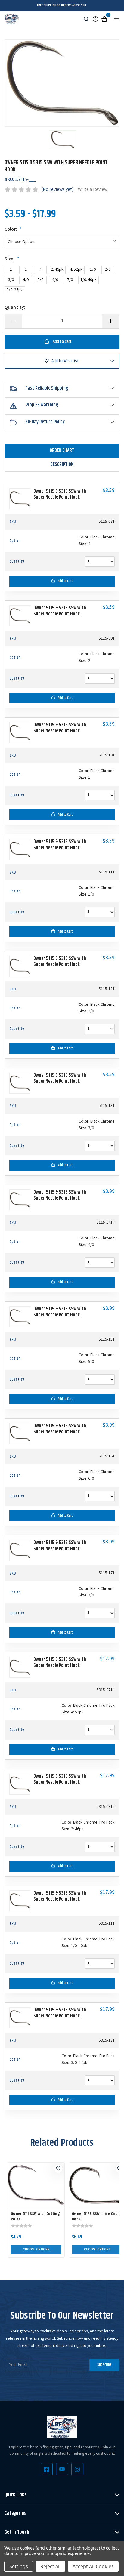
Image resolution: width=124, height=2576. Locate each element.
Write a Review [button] (93, 190)
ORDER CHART (62, 451)
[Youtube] (62, 2469)
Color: (13, 230)
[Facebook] (47, 2469)
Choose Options (36, 2250)
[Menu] (116, 19)
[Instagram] (77, 2469)
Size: (12, 260)
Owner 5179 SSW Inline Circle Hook (96, 2216)
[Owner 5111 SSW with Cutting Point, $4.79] (36, 2185)
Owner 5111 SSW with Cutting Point (35, 2216)
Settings (19, 2566)
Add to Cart (65, 581)
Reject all (50, 2566)
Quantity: (15, 308)
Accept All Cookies (93, 2566)
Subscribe (104, 2365)
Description (62, 464)
